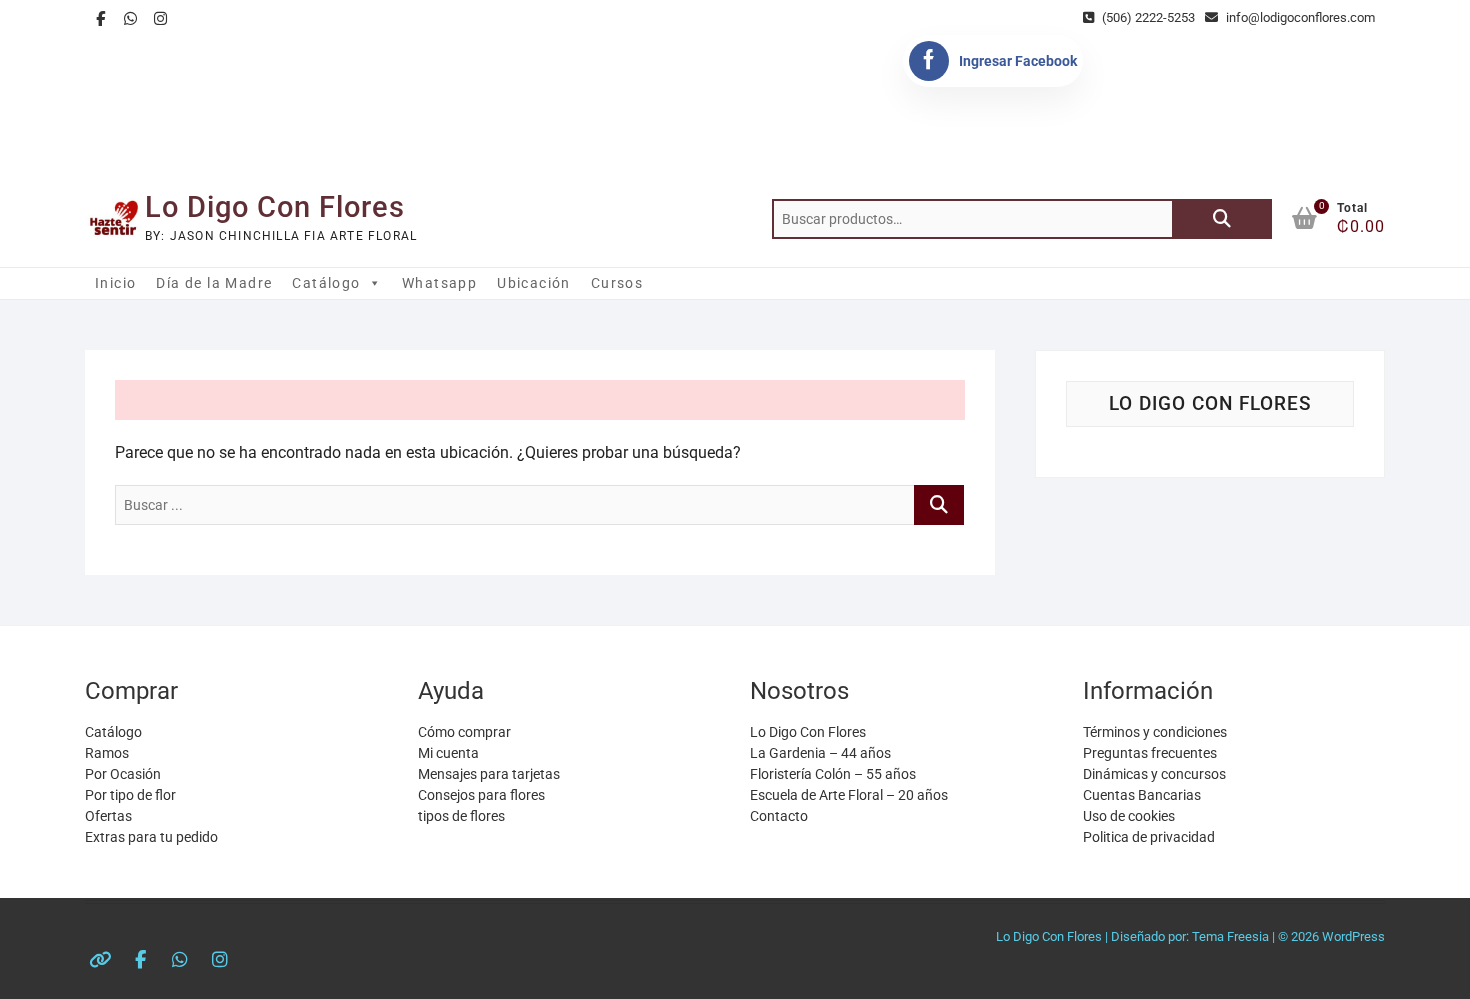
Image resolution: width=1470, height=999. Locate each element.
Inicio (115, 283)
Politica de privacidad (1149, 837)
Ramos (107, 753)
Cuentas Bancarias (1142, 795)
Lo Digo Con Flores (275, 207)
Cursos (617, 283)
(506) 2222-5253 (1147, 17)
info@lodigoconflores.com (1299, 17)
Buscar (1222, 219)
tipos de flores (461, 816)
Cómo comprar (464, 732)
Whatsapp (439, 283)
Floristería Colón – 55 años (833, 774)
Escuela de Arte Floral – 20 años (849, 795)
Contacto (779, 816)
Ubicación (534, 283)
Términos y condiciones (1155, 732)
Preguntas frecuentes (1150, 753)
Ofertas (108, 816)
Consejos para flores (481, 795)
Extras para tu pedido (151, 837)
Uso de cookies (1129, 816)
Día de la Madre (214, 283)
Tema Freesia (1230, 936)
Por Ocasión (123, 774)
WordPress (1353, 936)
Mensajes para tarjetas (489, 774)
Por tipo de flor (130, 795)
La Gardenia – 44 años (820, 753)
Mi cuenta (448, 753)
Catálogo (326, 283)
